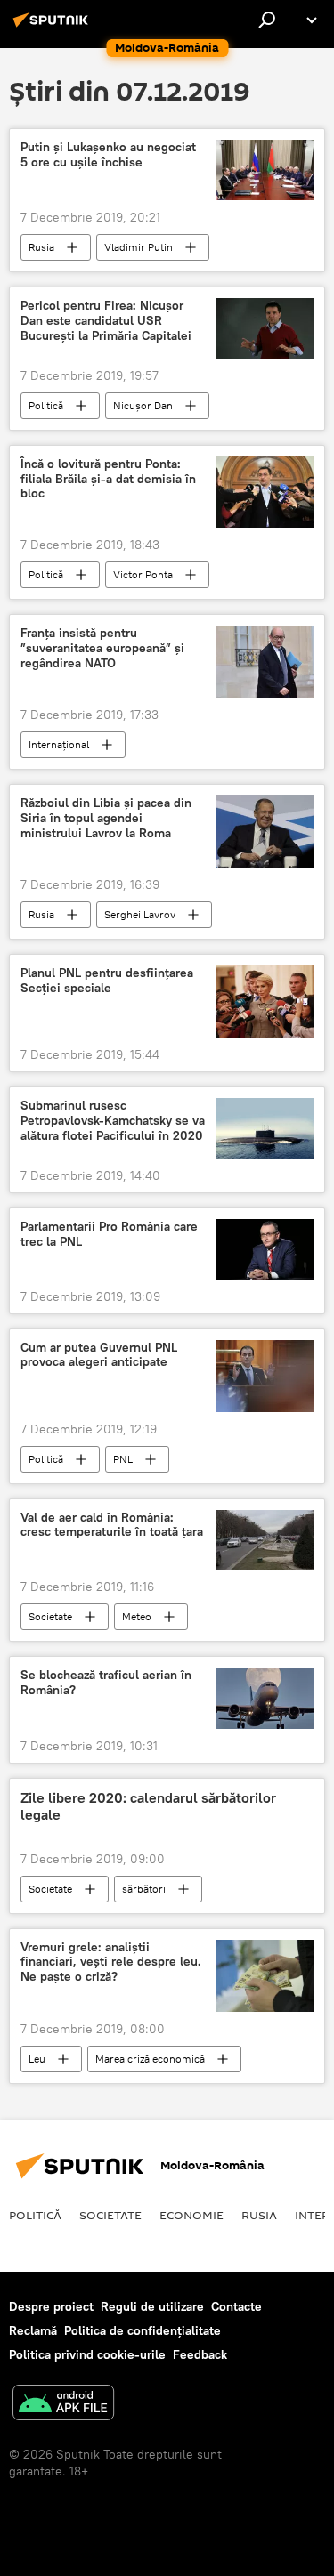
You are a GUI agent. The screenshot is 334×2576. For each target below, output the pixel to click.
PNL (123, 1459)
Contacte (236, 2306)
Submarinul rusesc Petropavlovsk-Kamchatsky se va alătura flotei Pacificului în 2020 (113, 1121)
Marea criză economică (150, 2059)
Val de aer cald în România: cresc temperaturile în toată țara (112, 1525)
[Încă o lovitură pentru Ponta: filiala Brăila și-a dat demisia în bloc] (265, 493)
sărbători (144, 1889)
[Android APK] (63, 2405)
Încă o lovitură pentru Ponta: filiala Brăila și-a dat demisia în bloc (108, 479)
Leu (37, 2059)
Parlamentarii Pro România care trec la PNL (109, 1234)
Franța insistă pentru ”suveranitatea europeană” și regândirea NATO (102, 648)
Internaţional (59, 744)
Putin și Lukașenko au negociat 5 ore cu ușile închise (108, 155)
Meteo (137, 1616)
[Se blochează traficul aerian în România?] (265, 1698)
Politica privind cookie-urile (87, 2354)
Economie (191, 2215)
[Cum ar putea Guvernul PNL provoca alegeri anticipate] (265, 1376)
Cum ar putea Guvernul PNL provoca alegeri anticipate (99, 1355)
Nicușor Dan (143, 405)
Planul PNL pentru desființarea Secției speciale (107, 981)
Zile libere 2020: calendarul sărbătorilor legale (148, 1806)
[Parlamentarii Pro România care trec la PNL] (265, 1249)
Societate (50, 1616)
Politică (46, 405)
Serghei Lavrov (140, 914)
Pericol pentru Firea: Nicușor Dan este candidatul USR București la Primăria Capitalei (106, 321)
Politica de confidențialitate (143, 2330)
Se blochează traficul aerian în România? (106, 1683)
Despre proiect (51, 2306)
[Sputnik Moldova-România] (53, 27)
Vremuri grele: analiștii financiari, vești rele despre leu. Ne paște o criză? (111, 1962)
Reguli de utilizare (152, 2306)
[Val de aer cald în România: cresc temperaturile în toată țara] (265, 1540)
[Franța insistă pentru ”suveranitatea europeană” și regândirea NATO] (265, 662)
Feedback (200, 2354)
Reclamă (33, 2330)
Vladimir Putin (138, 247)
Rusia (41, 247)
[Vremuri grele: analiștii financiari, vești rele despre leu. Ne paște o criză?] (265, 1976)
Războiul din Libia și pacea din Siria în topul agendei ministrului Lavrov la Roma (106, 818)
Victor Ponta (143, 574)
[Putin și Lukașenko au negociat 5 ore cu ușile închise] (265, 170)
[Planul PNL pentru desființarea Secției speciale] (265, 1001)
